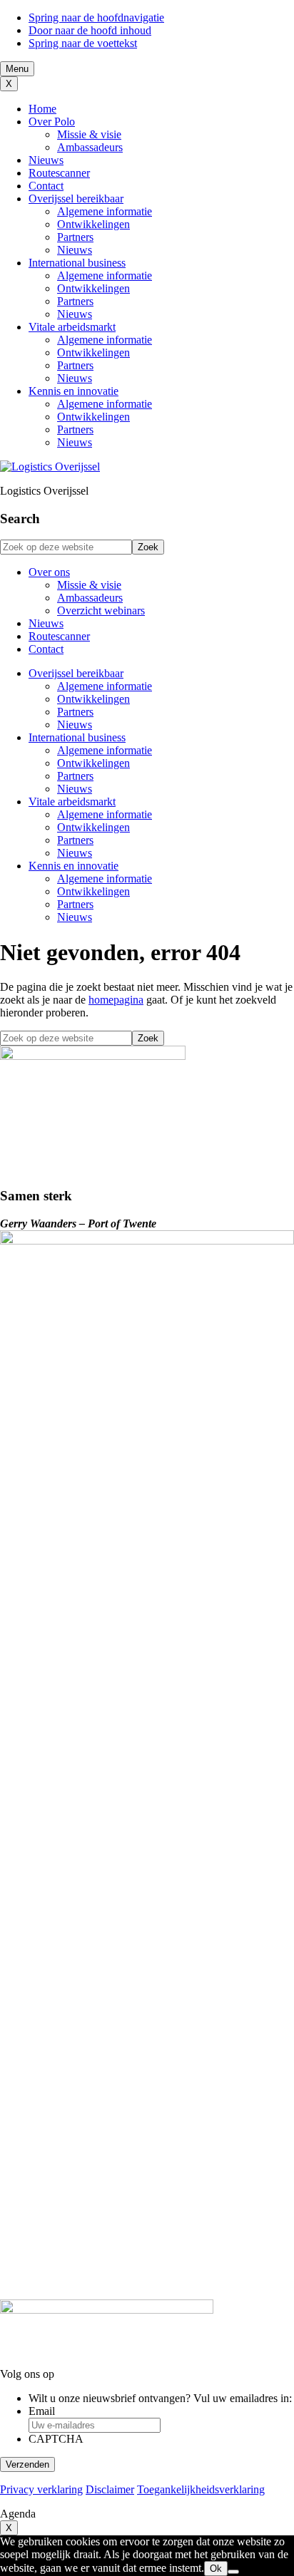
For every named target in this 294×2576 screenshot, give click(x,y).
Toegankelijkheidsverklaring (201, 2489)
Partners (75, 237)
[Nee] (233, 2572)
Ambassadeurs (90, 147)
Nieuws (46, 160)
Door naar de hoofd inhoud (90, 30)
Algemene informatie (105, 211)
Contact (46, 186)
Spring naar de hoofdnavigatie (96, 17)
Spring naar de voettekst (83, 43)
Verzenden (27, 2464)
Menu (17, 69)
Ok (216, 2569)
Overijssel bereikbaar (76, 199)
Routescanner (59, 173)
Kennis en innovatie (73, 391)
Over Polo (52, 122)
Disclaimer (110, 2489)
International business (77, 263)
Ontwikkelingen (93, 224)
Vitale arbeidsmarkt (72, 327)
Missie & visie (89, 134)
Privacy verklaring (41, 2489)
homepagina (116, 1000)
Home (42, 109)
